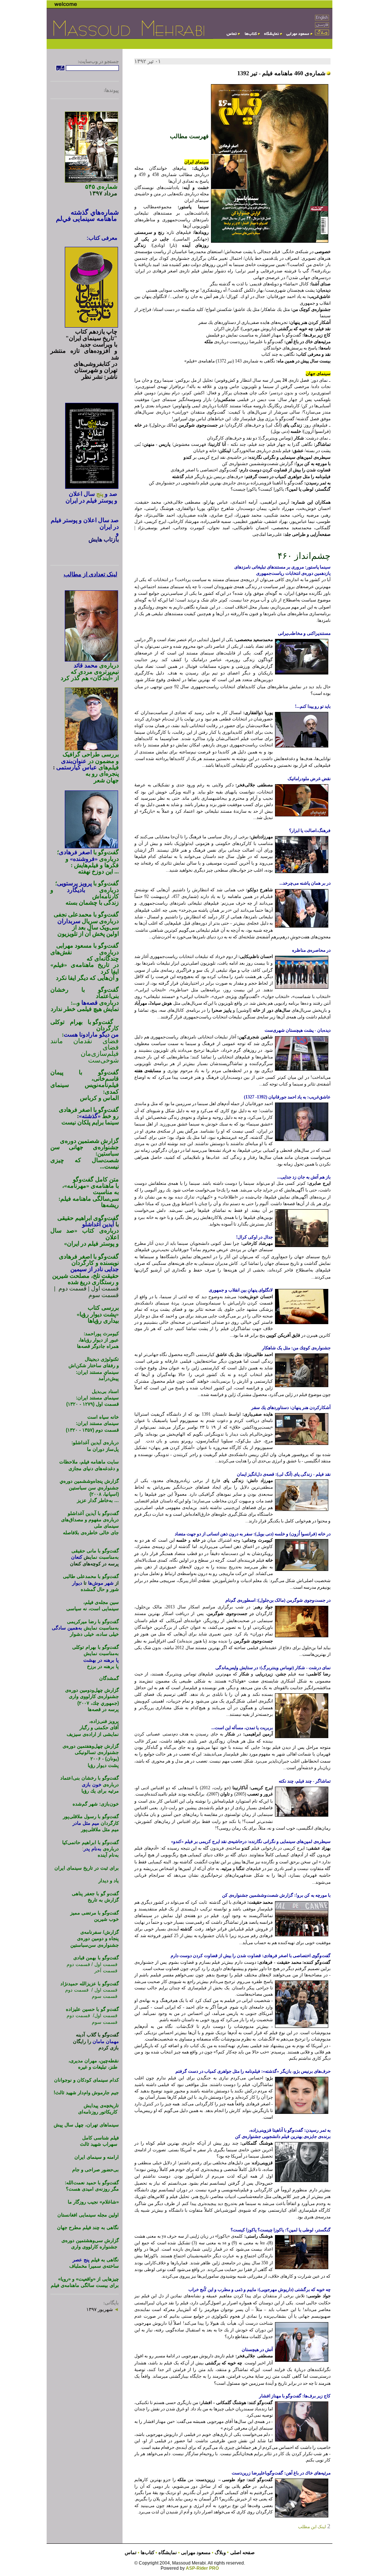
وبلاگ (221, 2552)
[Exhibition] (272, 36)
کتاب (147, 2552)
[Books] (251, 36)
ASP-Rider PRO (202, 2568)
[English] (322, 19)
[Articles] (232, 36)
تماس (131, 2552)
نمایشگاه (167, 2552)
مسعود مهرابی (196, 2552)
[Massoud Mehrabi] (299, 36)
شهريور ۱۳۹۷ (103, 2309)
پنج (100, 494)
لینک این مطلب (314, 2527)
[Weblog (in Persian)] (322, 34)
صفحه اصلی (242, 2552)
